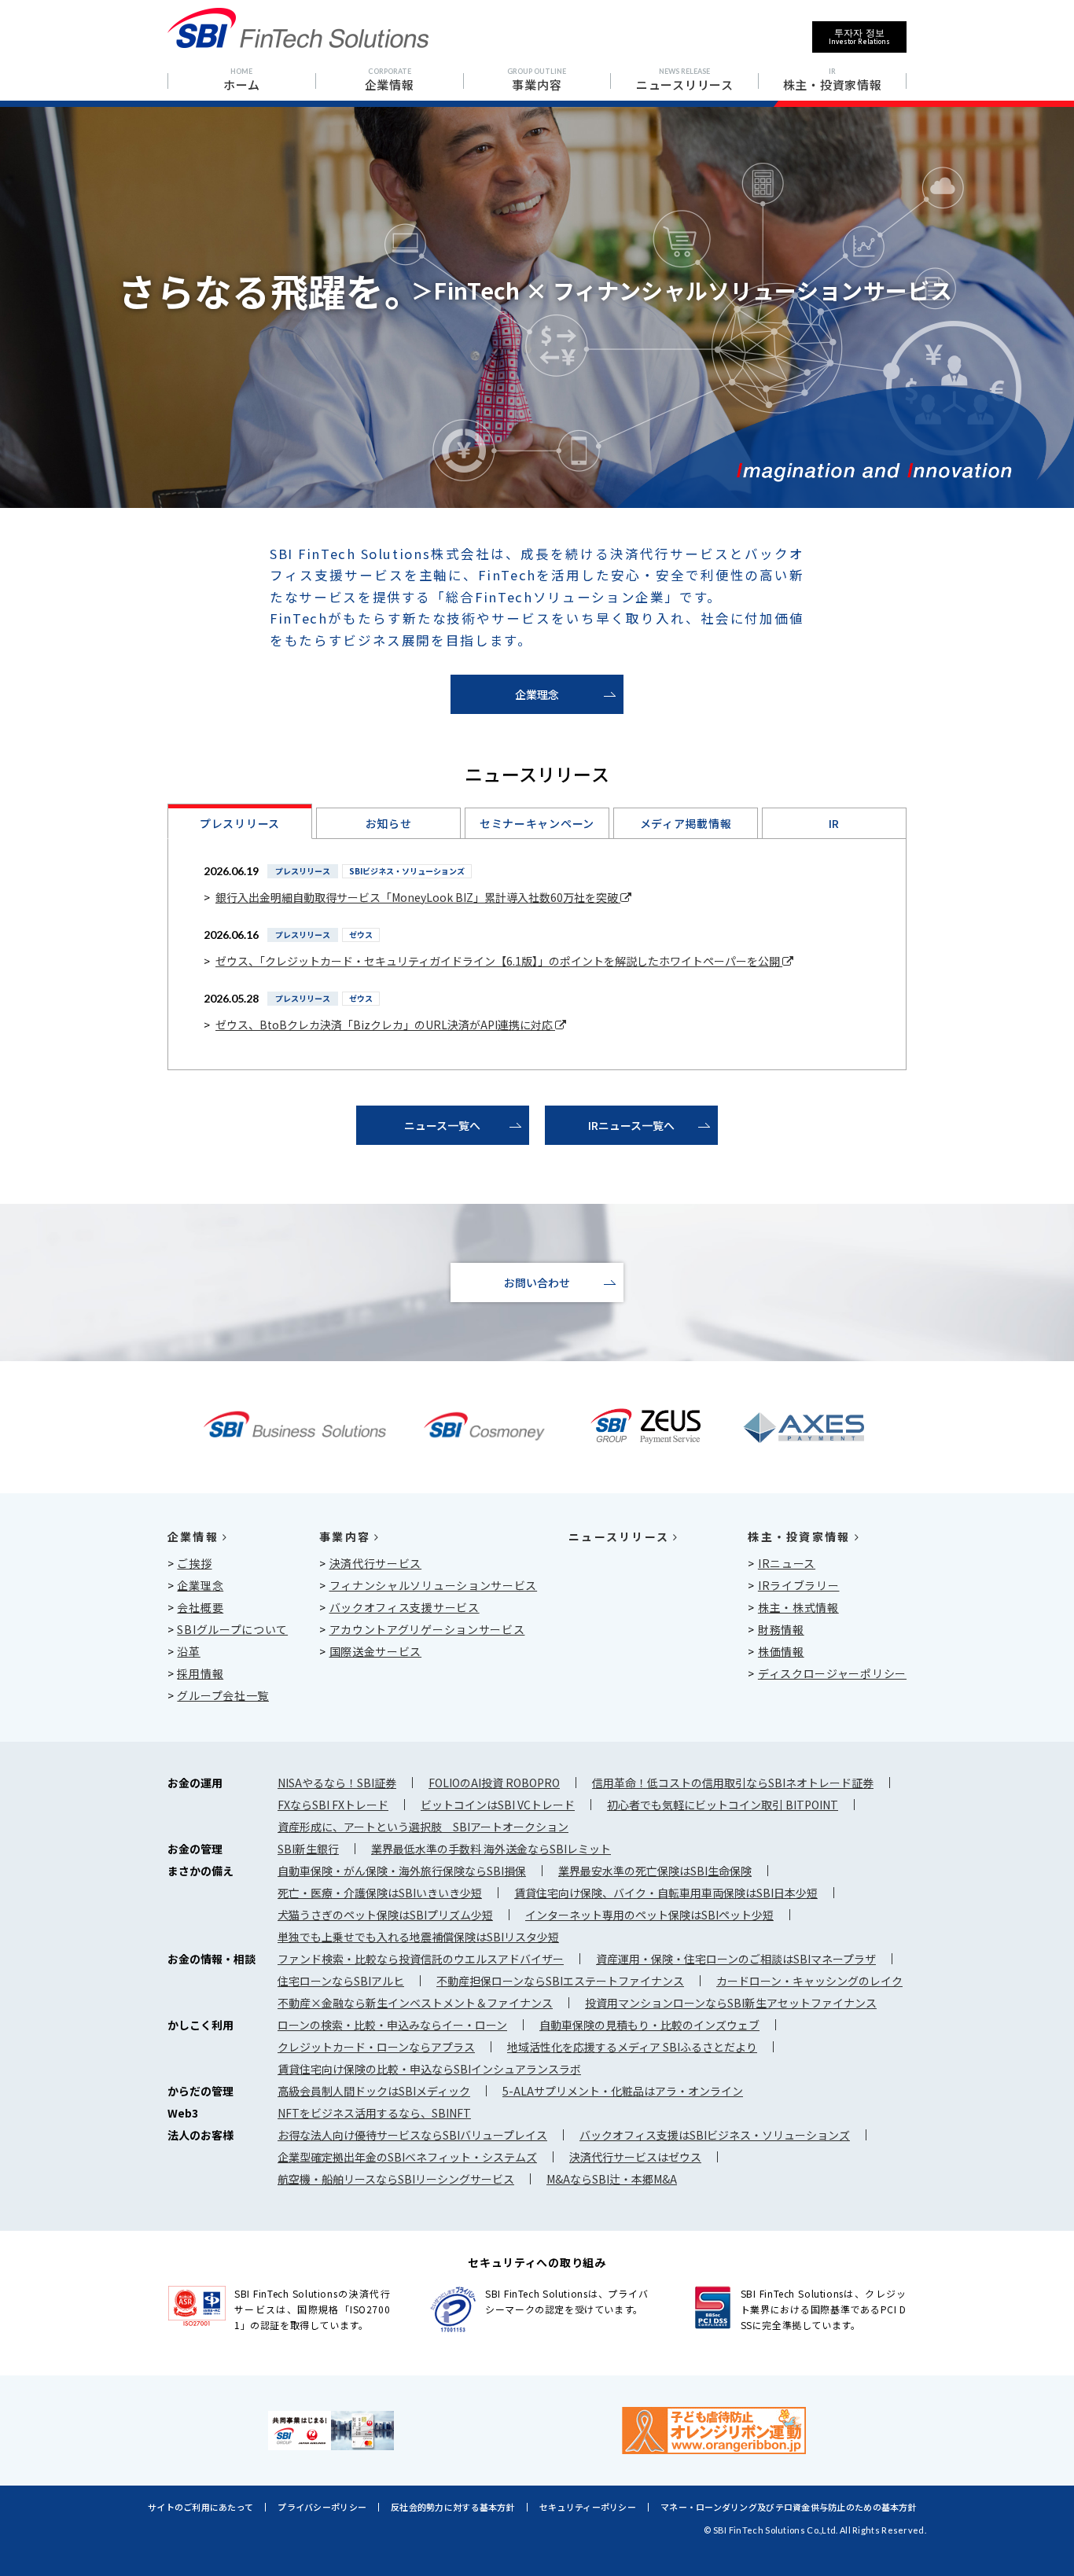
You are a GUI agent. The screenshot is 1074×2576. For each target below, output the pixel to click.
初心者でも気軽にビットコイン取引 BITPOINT (723, 1805)
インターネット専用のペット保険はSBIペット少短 (649, 1915)
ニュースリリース (619, 1536)
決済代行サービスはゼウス (635, 2157)
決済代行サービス (376, 1563)
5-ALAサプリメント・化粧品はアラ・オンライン (623, 2091)
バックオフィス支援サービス (405, 1607)
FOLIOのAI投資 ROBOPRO (494, 1783)
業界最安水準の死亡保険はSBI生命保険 (655, 1871)
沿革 (188, 1651)
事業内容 (345, 1536)
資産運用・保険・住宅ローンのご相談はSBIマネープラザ (736, 1959)
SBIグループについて (232, 1629)
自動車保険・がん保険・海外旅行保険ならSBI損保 (402, 1871)
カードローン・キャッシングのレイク (809, 1981)
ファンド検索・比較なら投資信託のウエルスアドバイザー (421, 1959)
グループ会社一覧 (223, 1695)
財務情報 (781, 1629)
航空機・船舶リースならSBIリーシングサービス (396, 2179)
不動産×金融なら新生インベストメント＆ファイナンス (415, 2003)
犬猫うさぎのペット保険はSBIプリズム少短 (385, 1915)
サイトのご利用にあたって (200, 2507)
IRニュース (787, 1563)
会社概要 (200, 1607)
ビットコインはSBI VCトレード (498, 1805)
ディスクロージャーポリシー (832, 1673)
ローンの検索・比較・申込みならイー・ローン (392, 2025)
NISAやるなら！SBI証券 (337, 1783)
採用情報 (200, 1673)
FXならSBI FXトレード (333, 1805)
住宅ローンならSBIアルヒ (341, 1981)
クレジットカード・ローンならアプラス (376, 2047)
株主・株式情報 (798, 1607)
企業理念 (537, 694)
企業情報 (193, 1536)
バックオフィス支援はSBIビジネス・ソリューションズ (715, 2135)
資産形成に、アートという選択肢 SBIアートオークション (423, 1827)
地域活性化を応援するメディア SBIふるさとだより (632, 2047)
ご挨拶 (194, 1563)
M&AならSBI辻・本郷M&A (612, 2179)
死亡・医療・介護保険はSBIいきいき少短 (380, 1893)
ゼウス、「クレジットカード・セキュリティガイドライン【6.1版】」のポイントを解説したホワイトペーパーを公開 (499, 961)
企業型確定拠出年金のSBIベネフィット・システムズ (407, 2157)
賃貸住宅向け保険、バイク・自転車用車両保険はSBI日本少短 (666, 1893)
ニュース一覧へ (442, 1125)
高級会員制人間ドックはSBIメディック (374, 2091)
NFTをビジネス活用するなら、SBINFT (374, 2113)
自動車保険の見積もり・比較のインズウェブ (649, 2025)
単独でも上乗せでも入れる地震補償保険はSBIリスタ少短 (418, 1937)
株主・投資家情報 (799, 1536)
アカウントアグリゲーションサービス (427, 1629)
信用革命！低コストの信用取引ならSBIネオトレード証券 (733, 1783)
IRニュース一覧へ (631, 1125)
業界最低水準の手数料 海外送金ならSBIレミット (491, 1849)
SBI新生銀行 (308, 1849)
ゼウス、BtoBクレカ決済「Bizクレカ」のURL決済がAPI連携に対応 (385, 1025)
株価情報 (781, 1651)
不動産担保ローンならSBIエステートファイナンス (560, 1981)
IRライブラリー (799, 1585)
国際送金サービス (376, 1651)
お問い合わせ (537, 1282)
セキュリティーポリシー (588, 2507)
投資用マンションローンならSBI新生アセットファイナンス (731, 2003)
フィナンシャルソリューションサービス (434, 1585)
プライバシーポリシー (322, 2507)
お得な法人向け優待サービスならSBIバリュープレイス (412, 2135)
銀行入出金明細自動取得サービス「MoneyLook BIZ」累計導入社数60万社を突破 (418, 897)
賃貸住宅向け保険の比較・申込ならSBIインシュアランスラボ (429, 2069)
